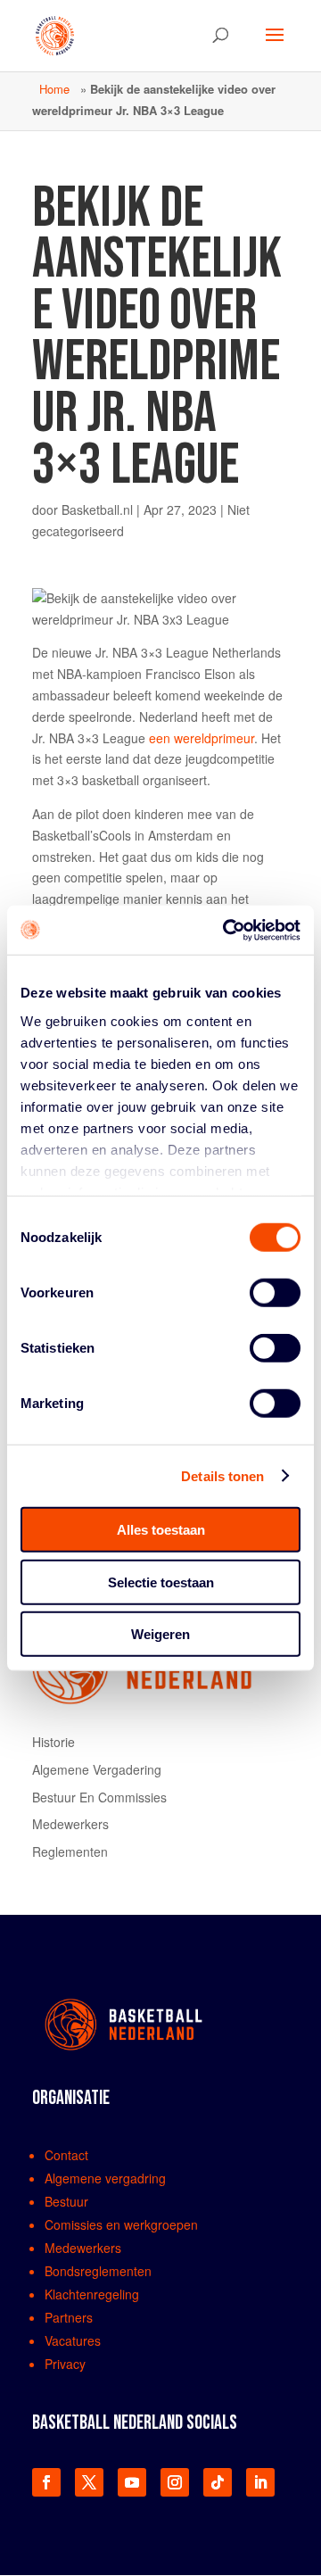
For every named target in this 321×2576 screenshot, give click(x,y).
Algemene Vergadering (97, 1769)
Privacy (65, 2364)
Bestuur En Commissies (99, 1797)
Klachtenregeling (92, 2294)
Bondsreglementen (98, 2271)
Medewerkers (70, 1824)
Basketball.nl (97, 509)
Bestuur (66, 2201)
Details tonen (222, 1475)
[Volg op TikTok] (218, 2482)
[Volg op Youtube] (132, 2482)
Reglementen (70, 1851)
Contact (66, 2155)
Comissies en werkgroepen (121, 2224)
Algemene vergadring (105, 2178)
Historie (53, 1742)
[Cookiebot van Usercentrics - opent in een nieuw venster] (226, 930)
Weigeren (160, 1634)
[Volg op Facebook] (46, 2482)
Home (54, 89)
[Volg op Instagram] (175, 2482)
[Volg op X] (89, 2482)
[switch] (275, 1293)
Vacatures (73, 2340)
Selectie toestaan (161, 1582)
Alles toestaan (161, 1530)
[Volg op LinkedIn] (260, 2482)
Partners (69, 2317)
